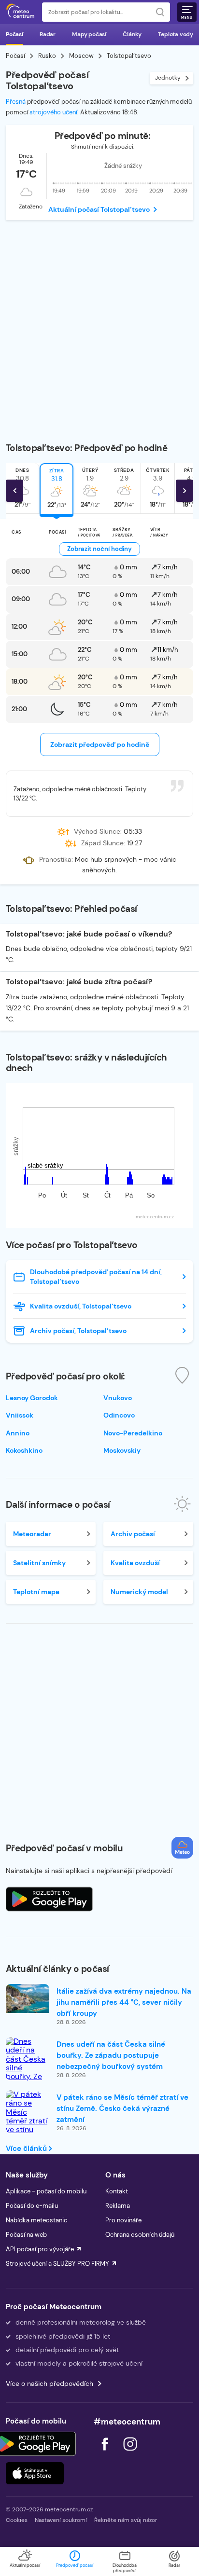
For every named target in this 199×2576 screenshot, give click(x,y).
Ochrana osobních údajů (140, 2235)
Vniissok (20, 1415)
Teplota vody (176, 34)
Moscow (81, 56)
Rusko (47, 56)
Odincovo (119, 1415)
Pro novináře (123, 2220)
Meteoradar (32, 1534)
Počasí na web (26, 2235)
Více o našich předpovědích (50, 2383)
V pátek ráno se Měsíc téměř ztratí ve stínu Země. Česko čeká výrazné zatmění (122, 2108)
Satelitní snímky (39, 1563)
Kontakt (117, 2191)
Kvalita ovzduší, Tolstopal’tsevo (81, 1306)
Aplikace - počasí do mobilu (46, 2191)
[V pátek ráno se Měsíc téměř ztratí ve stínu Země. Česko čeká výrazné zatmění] (28, 2130)
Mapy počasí (89, 34)
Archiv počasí (133, 1534)
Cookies (17, 2520)
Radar (48, 34)
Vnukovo (118, 1398)
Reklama (118, 2206)
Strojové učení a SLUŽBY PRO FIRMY (57, 2264)
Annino (18, 1433)
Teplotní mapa (36, 1592)
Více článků (27, 2149)
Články (132, 34)
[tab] (57, 489)
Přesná (16, 102)
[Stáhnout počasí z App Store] (49, 1899)
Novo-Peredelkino (133, 1433)
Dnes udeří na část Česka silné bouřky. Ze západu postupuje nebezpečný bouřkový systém (111, 2055)
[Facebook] (106, 2453)
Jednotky (168, 78)
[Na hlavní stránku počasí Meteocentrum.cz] (20, 12)
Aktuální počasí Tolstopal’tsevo (99, 209)
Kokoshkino (24, 1450)
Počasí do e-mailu (32, 2206)
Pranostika (55, 860)
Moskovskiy (122, 1450)
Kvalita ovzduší (135, 1563)
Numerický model (139, 1592)
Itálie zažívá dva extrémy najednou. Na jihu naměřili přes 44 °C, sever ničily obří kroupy (124, 2002)
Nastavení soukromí (61, 2520)
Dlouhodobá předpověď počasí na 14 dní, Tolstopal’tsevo (96, 1277)
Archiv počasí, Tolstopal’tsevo (78, 1331)
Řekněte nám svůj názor (126, 2520)
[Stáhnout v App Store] (35, 2473)
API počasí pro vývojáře (40, 2249)
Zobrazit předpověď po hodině (100, 744)
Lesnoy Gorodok (32, 1398)
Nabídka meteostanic (36, 2220)
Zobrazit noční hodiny (99, 549)
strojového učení (53, 112)
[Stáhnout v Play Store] (35, 2444)
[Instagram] (130, 2453)
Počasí (14, 34)
